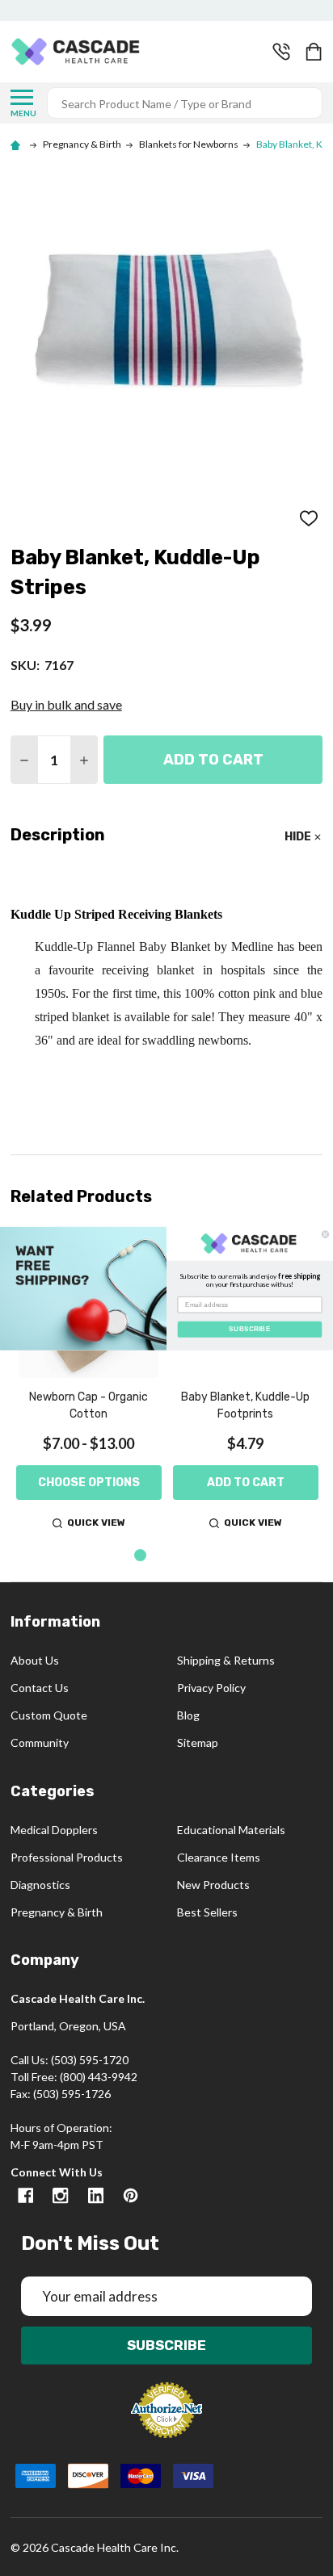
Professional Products (67, 1857)
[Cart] (315, 52)
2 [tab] (167, 1556)
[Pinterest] (131, 2195)
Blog (188, 1715)
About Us (35, 1660)
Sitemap (198, 1742)
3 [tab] (192, 1556)
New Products (213, 1885)
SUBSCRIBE (249, 1328)
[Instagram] (60, 2195)
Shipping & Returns (226, 1660)
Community (40, 1742)
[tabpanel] (89, 1383)
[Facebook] (25, 2195)
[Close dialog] (325, 1234)
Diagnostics (40, 1885)
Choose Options (89, 1483)
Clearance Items (219, 1857)
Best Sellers (207, 1912)
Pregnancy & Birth (57, 1912)
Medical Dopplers (54, 1830)
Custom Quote (49, 1715)
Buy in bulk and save (66, 704)
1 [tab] (141, 1556)
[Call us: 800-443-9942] (281, 52)
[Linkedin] (96, 2195)
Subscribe (166, 2345)
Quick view (96, 1523)
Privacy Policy (211, 1688)
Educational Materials (231, 1830)
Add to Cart (213, 760)
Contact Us (40, 1688)
